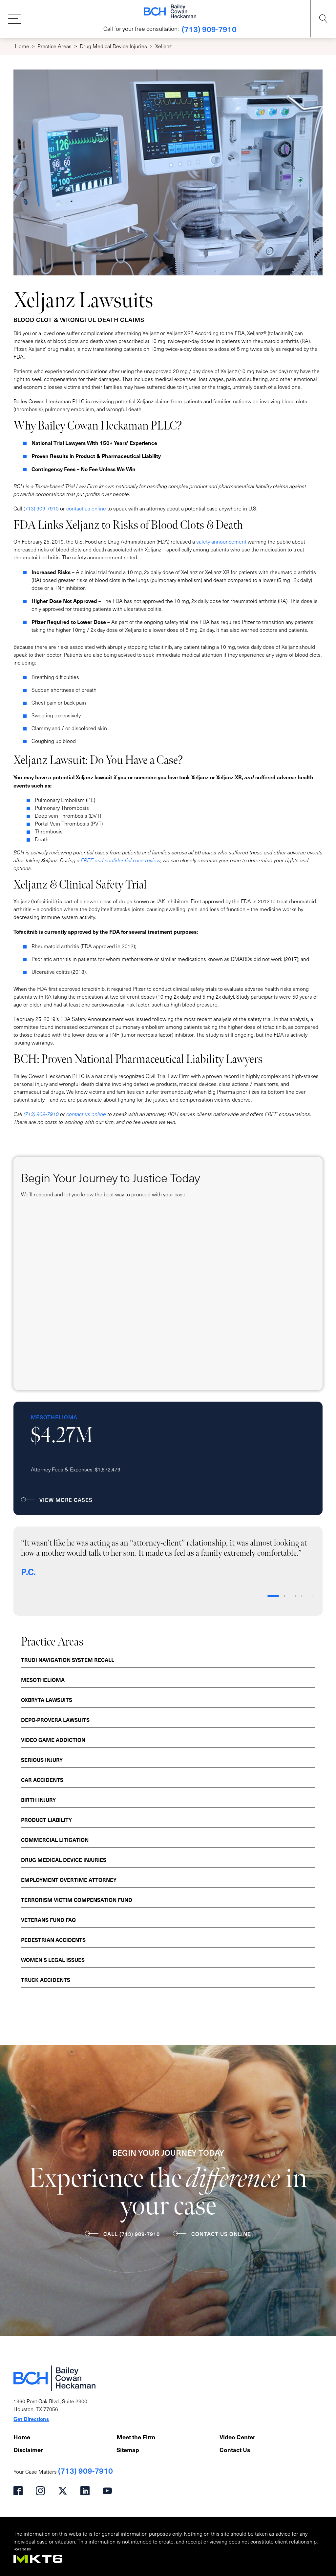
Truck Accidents (46, 1980)
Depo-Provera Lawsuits (55, 1720)
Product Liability (46, 1820)
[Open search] (323, 19)
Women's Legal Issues (53, 1960)
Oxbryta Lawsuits (47, 1700)
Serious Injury (42, 1760)
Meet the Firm (136, 2437)
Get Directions (31, 2419)
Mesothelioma (43, 1680)
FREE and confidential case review (120, 860)
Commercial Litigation (55, 1840)
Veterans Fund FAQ (48, 1920)
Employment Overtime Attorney (69, 1880)
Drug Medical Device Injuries (113, 46)
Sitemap (128, 2450)
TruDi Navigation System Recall (68, 1660)
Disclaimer (28, 2450)
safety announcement (221, 541)
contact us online (86, 508)
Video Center (237, 2437)
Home (22, 46)
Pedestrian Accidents (53, 1940)
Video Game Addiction (53, 1740)
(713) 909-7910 (209, 29)
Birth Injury (38, 1800)
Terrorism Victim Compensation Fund (77, 1900)
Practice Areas (54, 46)
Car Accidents (42, 1780)
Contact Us (235, 2450)
